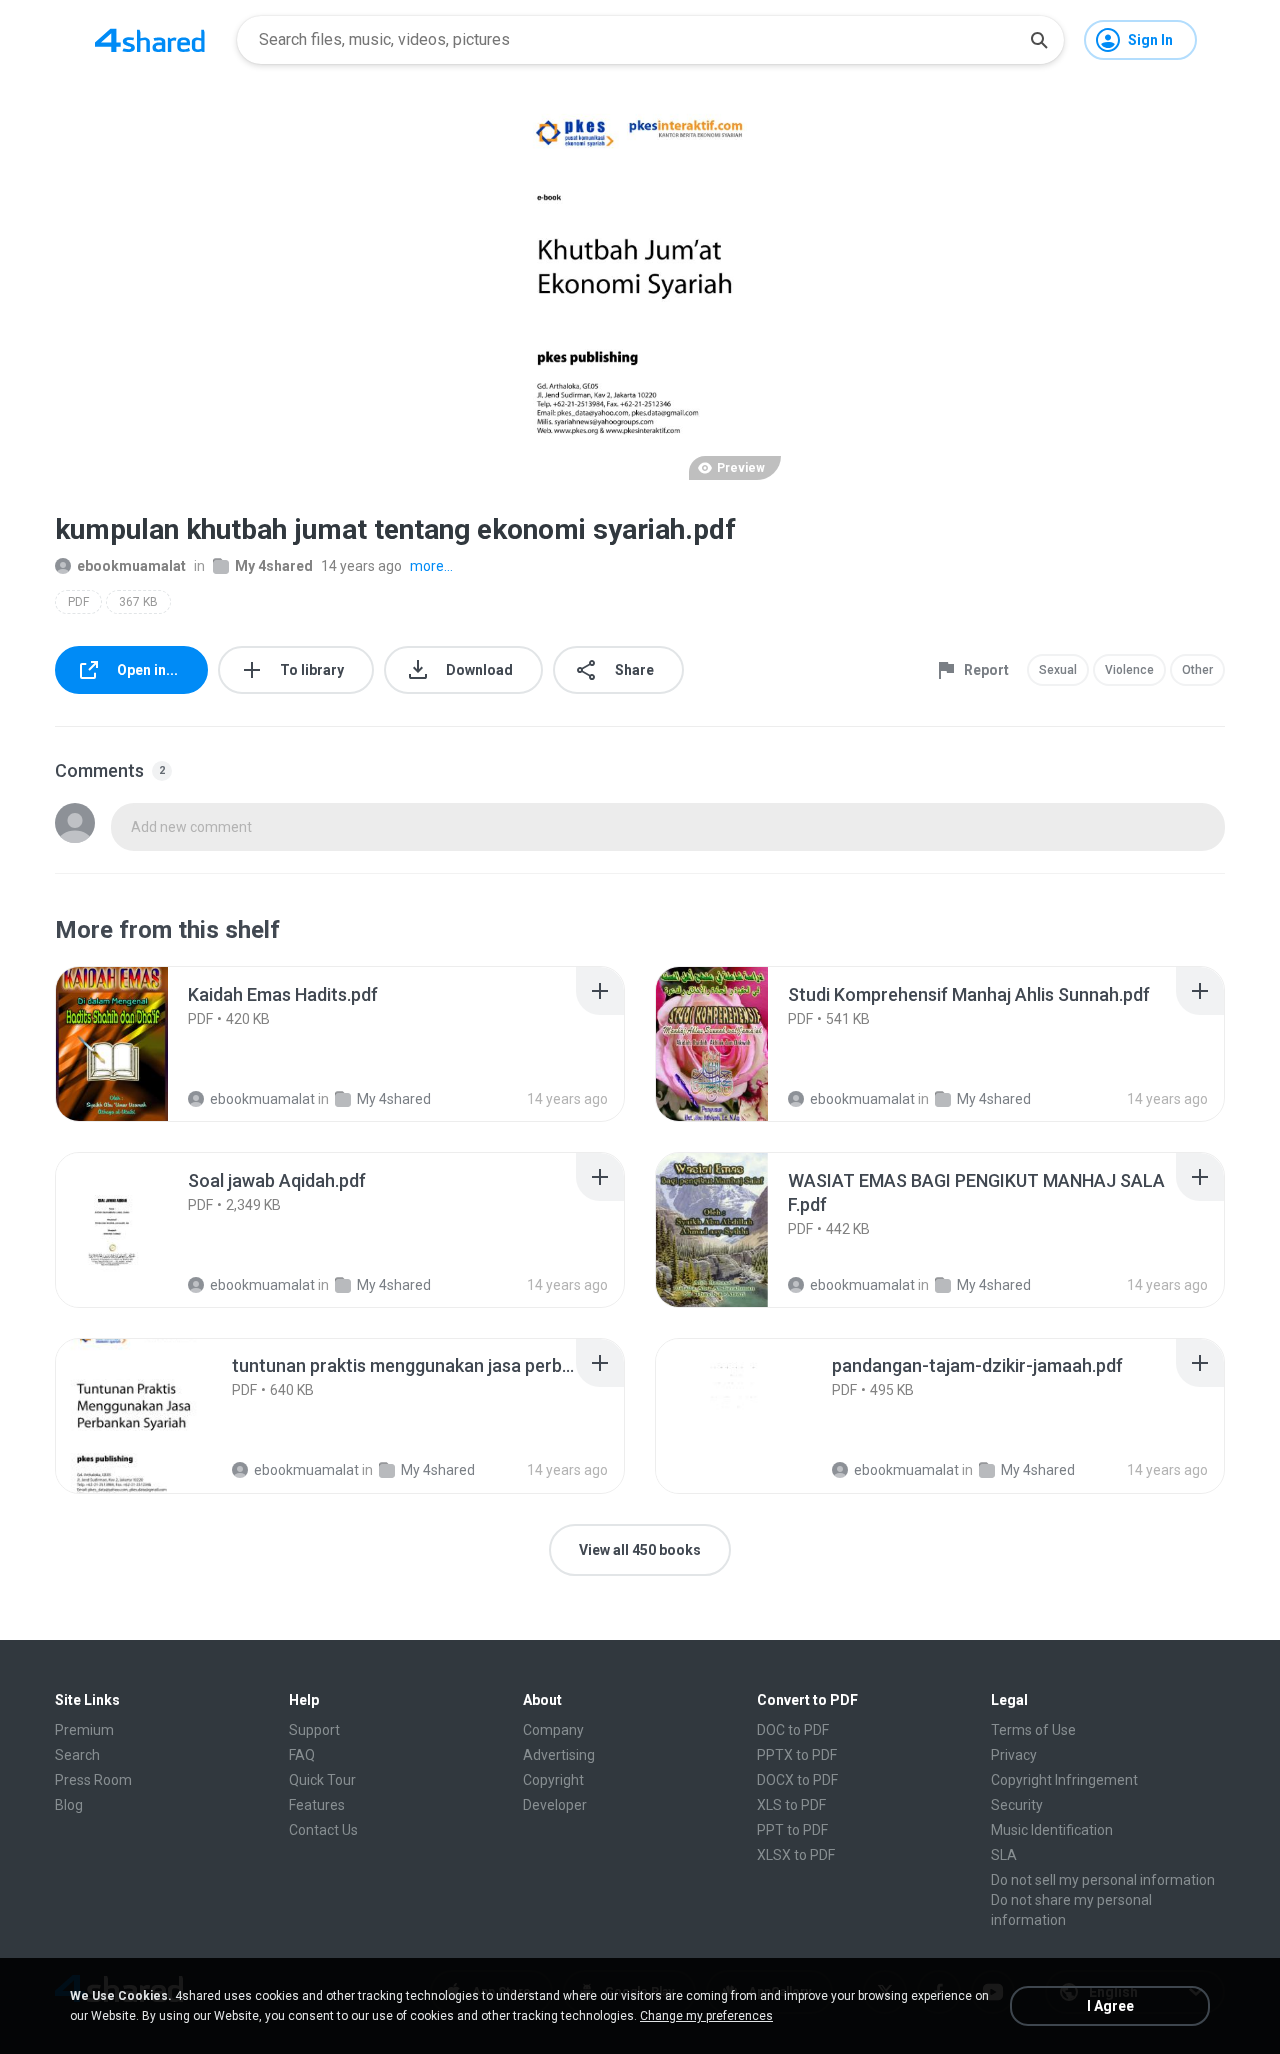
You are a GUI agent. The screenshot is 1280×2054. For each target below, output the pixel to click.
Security (1017, 1805)
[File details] (134, 1044)
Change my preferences (706, 2016)
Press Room (93, 1780)
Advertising (559, 1755)
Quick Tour (322, 1780)
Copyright (553, 1780)
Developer (555, 1805)
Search (77, 1755)
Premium (84, 1730)
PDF (78, 602)
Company (553, 1730)
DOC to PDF (793, 1730)
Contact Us (323, 1830)
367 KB (138, 602)
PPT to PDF (792, 1830)
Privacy (1014, 1755)
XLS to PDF (791, 1805)
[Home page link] (150, 40)
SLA (1004, 1855)
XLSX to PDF (796, 1855)
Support (314, 1730)
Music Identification (1052, 1830)
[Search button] (1039, 40)
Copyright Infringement (1064, 1780)
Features (317, 1805)
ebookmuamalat (131, 566)
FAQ (302, 1755)
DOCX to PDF (797, 1780)
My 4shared (274, 566)
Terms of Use (1033, 1730)
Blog (69, 1805)
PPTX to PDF (797, 1755)
